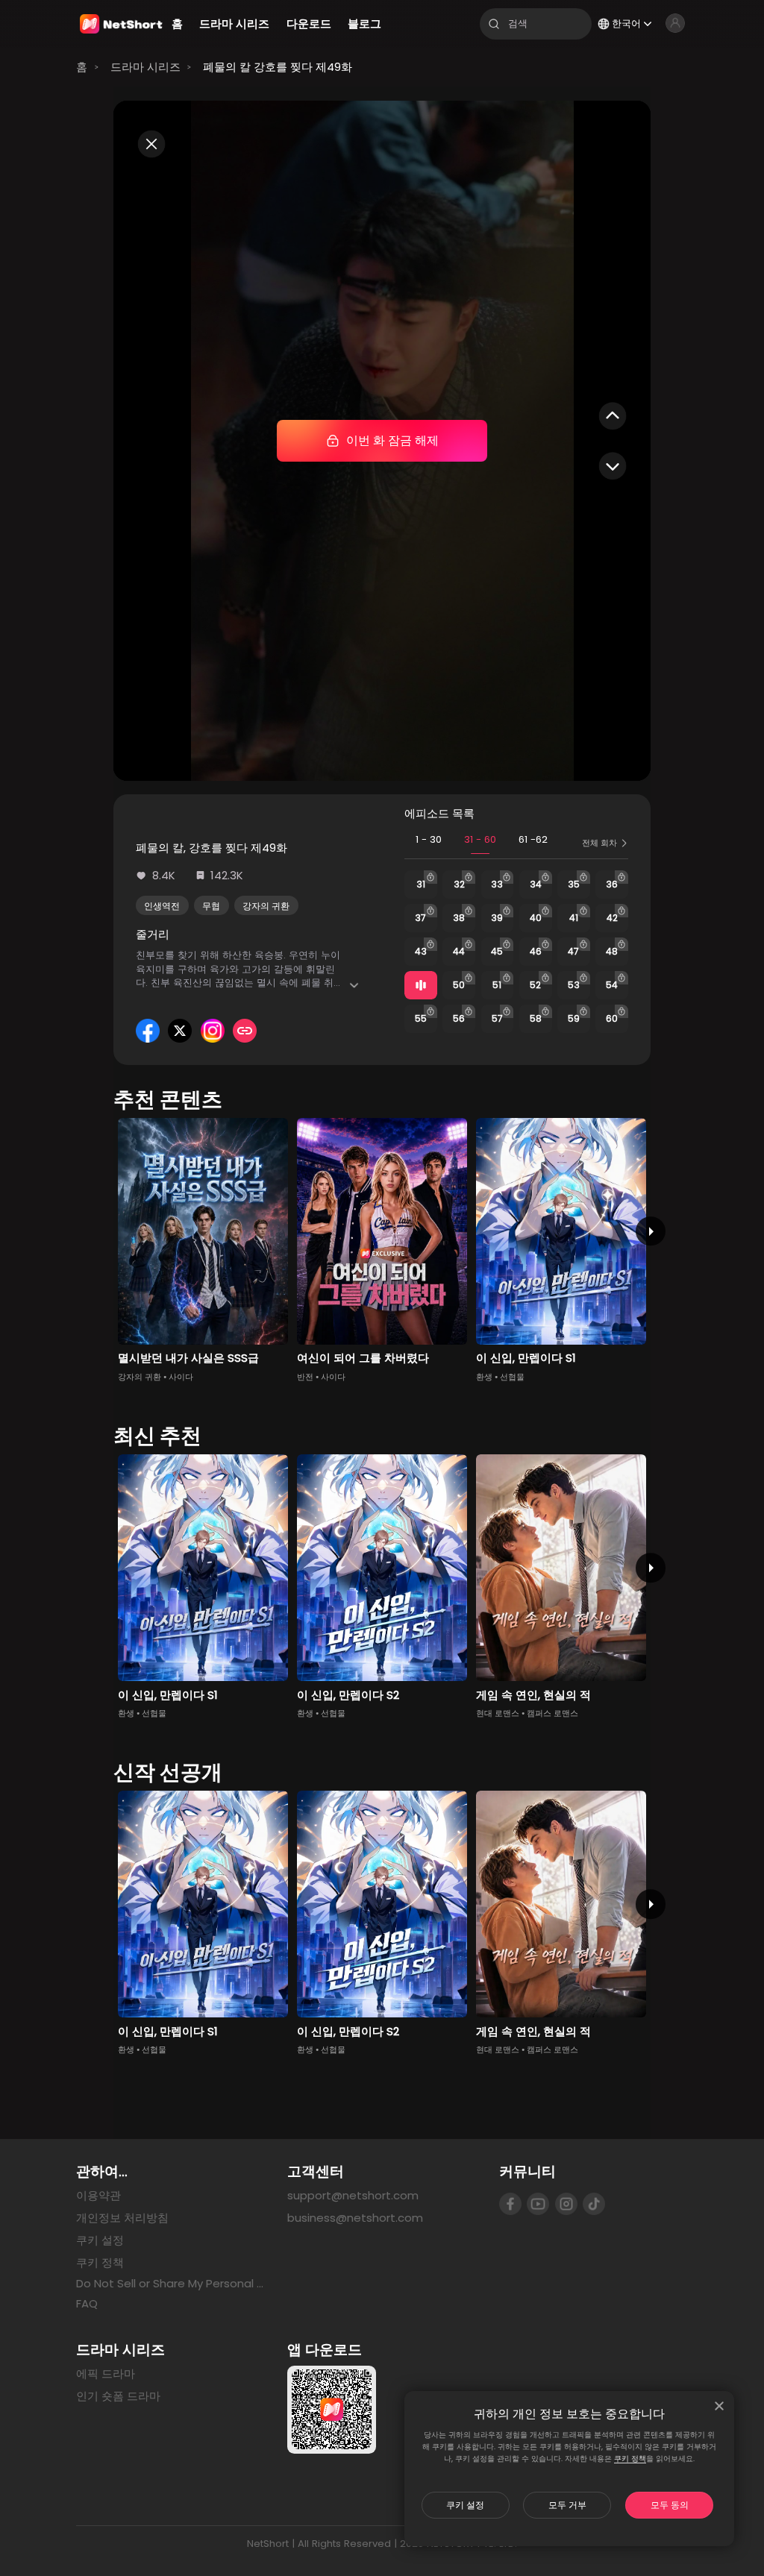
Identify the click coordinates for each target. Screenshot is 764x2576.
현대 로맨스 (498, 1713)
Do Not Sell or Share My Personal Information (170, 2284)
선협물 (512, 1377)
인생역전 (162, 906)
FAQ (87, 2303)
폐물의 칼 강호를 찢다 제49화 (278, 67)
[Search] (494, 24)
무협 (211, 906)
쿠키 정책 (630, 2459)
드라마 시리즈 (145, 67)
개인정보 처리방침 (122, 2218)
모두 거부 (567, 2505)
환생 (484, 1377)
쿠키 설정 (465, 2505)
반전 (305, 1377)
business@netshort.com (355, 2218)
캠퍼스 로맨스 (552, 1713)
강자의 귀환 (266, 906)
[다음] (650, 1231)
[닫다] (719, 2406)
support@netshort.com (353, 2195)
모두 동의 (670, 2505)
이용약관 (98, 2195)
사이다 (181, 1377)
